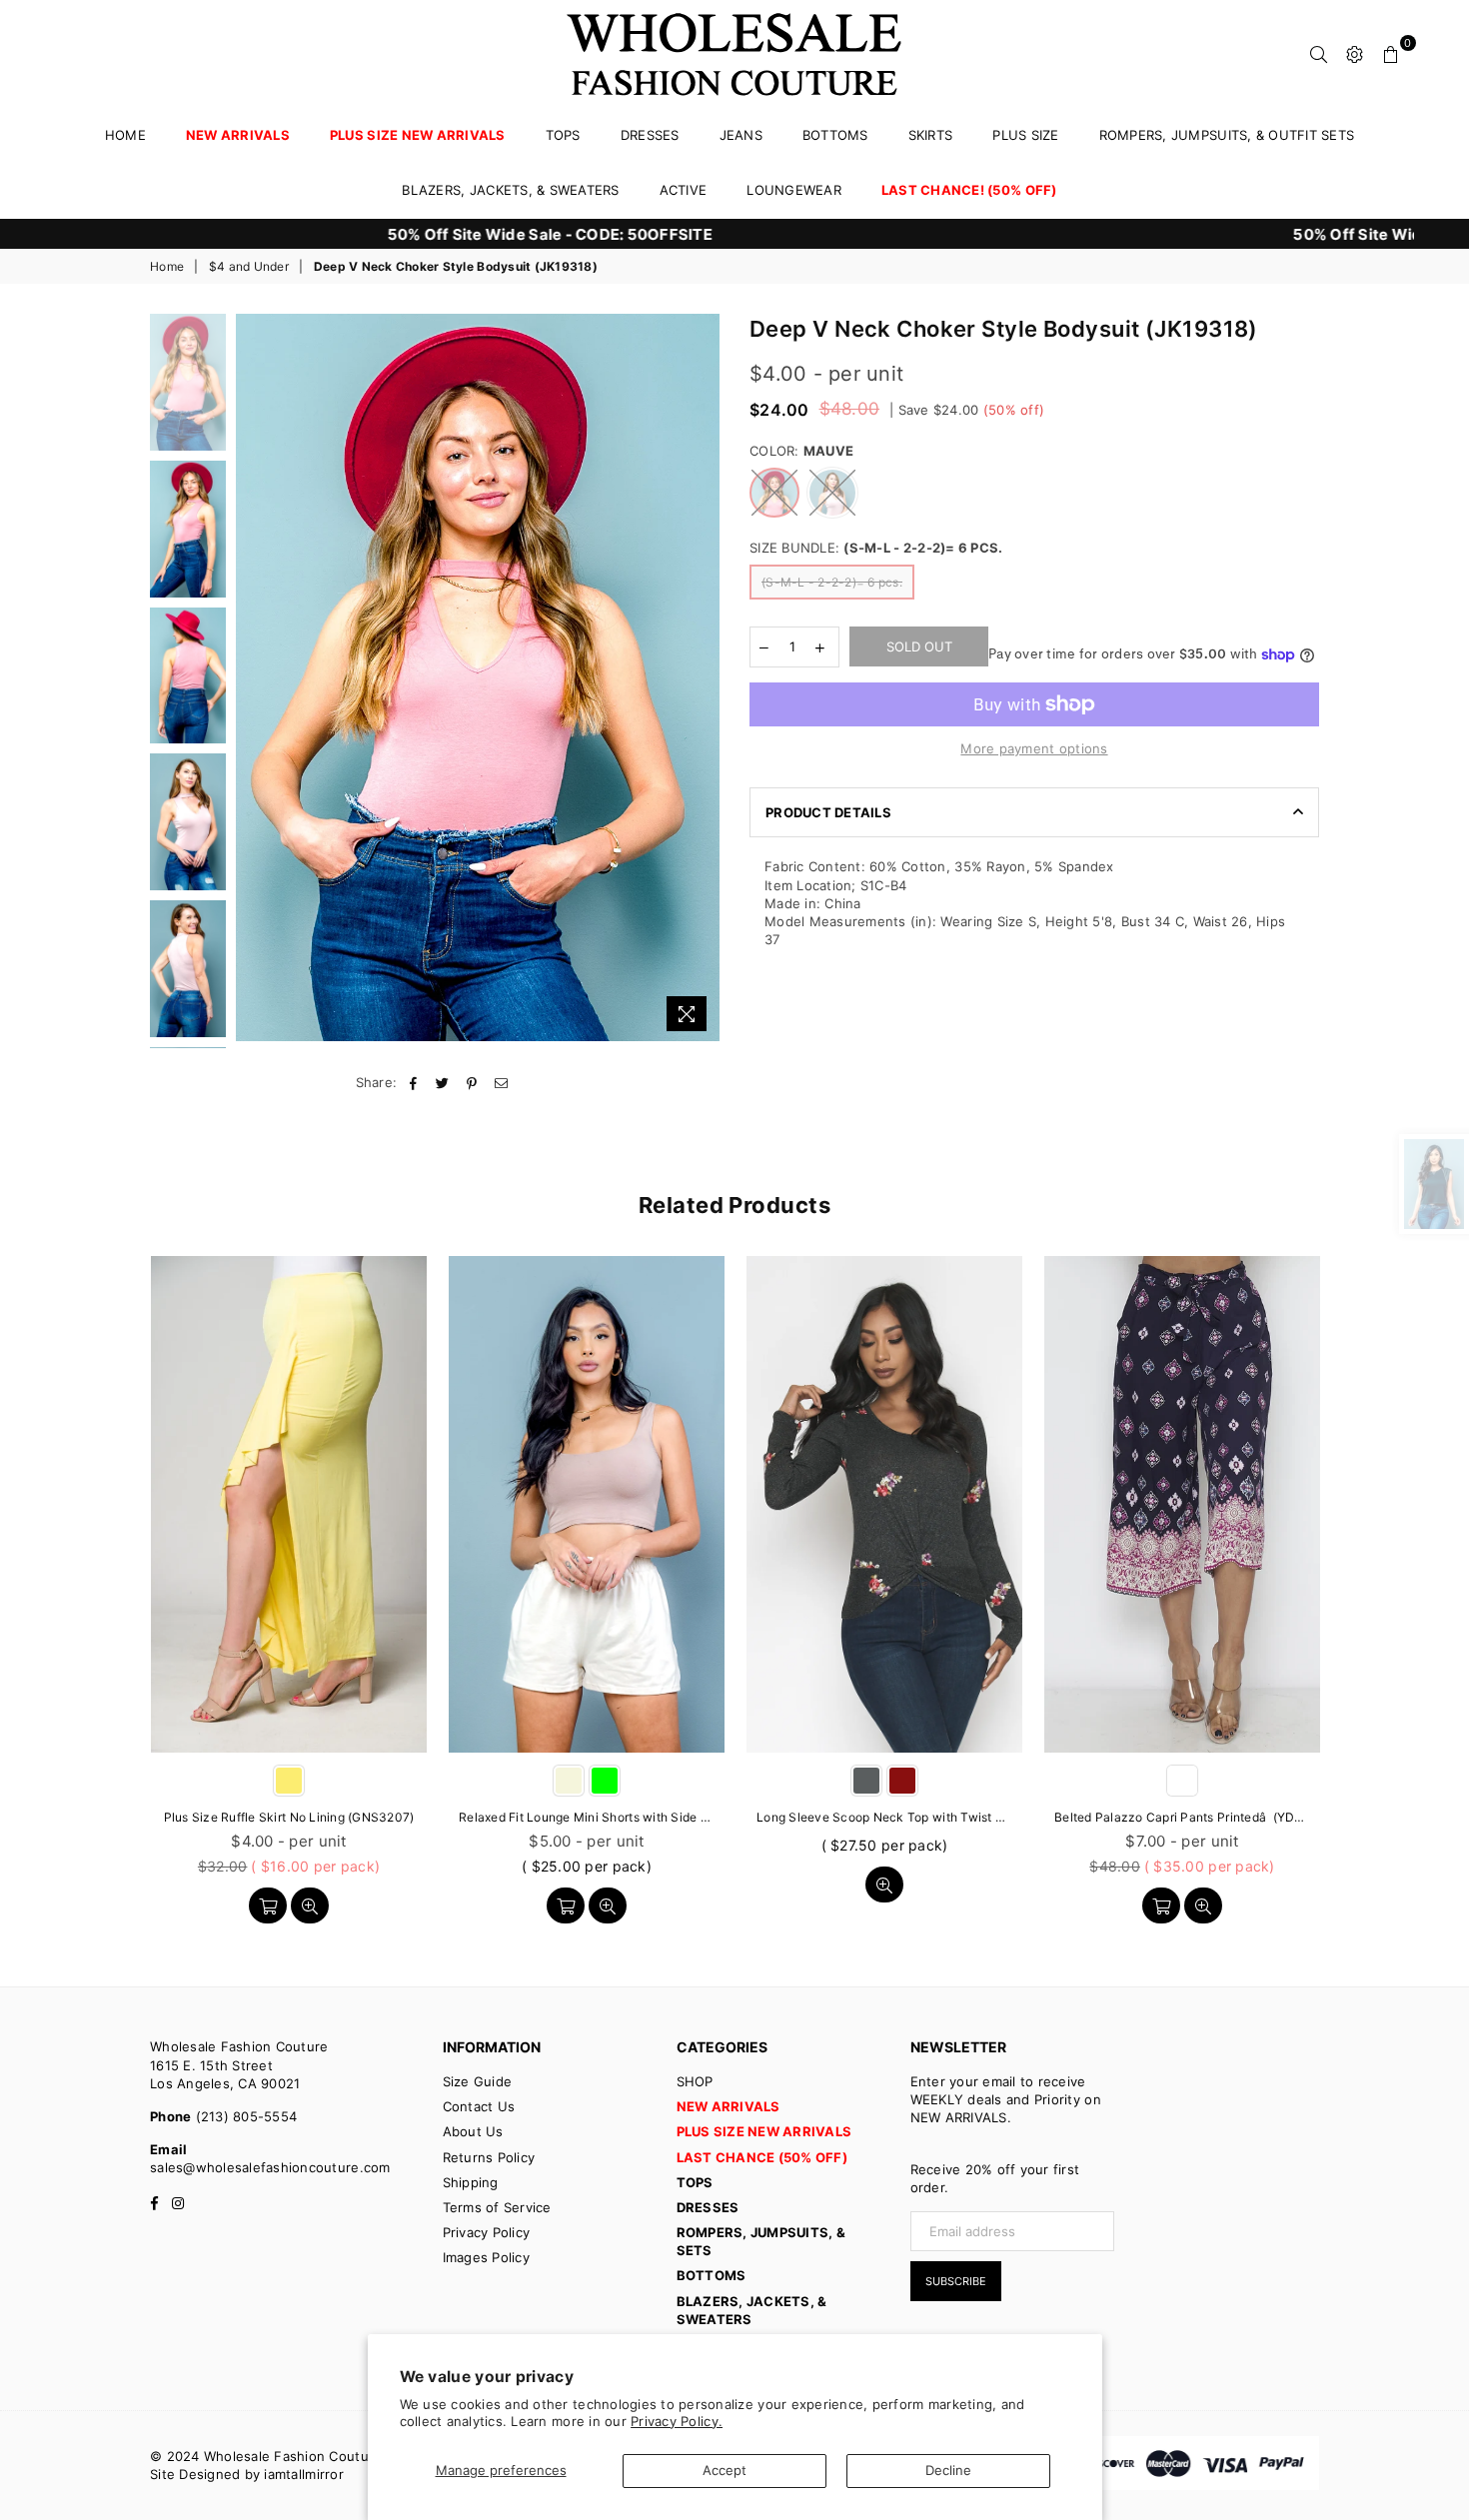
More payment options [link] (1034, 748)
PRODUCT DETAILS (828, 812)
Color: (801, 451)
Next (702, 677)
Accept (725, 2470)
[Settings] (1355, 53)
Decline (948, 2470)
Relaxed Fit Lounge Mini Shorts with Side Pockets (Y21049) (587, 1817)
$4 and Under (249, 266)
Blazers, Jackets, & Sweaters (510, 190)
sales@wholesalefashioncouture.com (270, 2167)
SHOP (695, 2081)
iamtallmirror (303, 2474)
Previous (253, 677)
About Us (473, 2131)
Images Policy (486, 2257)
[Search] (1319, 53)
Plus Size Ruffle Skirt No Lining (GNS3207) (289, 1817)
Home (125, 135)
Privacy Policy (487, 2232)
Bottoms (835, 135)
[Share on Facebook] (414, 1082)
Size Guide (478, 2081)
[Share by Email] (501, 1082)
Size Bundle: (876, 548)
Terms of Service (497, 2207)
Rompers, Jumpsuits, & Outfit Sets (1227, 135)
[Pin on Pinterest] (472, 1082)
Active (684, 190)
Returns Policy (489, 2157)
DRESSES (650, 135)
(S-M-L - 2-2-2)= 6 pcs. (832, 582)
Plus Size (1025, 135)
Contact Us (479, 2106)
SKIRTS (931, 135)
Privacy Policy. (677, 2421)
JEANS (741, 135)
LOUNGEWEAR (794, 190)
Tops (563, 135)
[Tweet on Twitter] (443, 1082)
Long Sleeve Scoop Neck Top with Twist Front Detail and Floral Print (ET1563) (884, 1817)
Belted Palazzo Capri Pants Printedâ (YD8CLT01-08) (1182, 1817)
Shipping (471, 2182)
